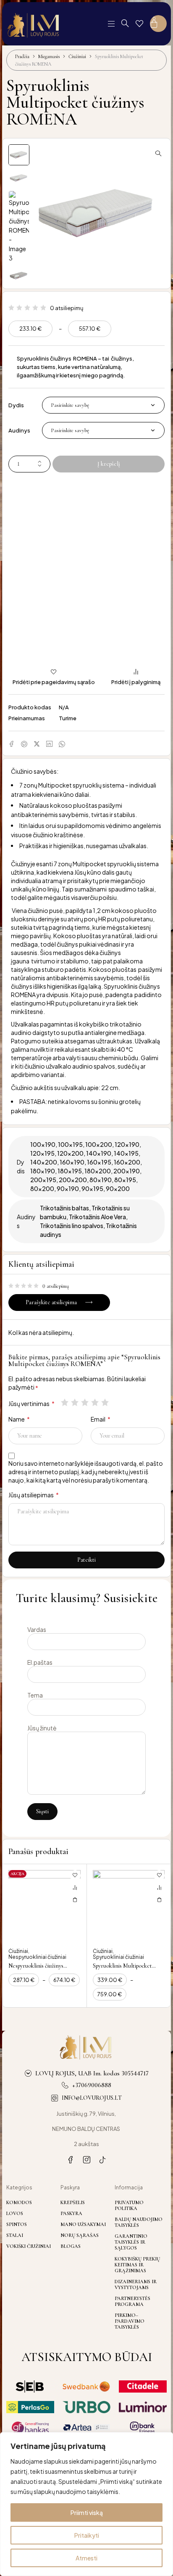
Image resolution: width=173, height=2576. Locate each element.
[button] (158, 153)
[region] (86, 2504)
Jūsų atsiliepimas (34, 1495)
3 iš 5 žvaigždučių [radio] (86, 1402)
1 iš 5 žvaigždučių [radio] (66, 1402)
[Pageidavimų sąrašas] (75, 1876)
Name (19, 1419)
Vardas (37, 1629)
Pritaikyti (87, 2535)
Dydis (16, 405)
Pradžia (22, 56)
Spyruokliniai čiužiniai (118, 1957)
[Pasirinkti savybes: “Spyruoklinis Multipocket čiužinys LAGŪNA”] (159, 1900)
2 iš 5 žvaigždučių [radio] (76, 1402)
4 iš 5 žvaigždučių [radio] (96, 1402)
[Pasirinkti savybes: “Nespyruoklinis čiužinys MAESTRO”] (75, 1900)
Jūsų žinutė (42, 1728)
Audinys (19, 430)
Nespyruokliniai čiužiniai (37, 1957)
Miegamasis (49, 56)
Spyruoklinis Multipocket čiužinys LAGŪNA (122, 1970)
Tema (35, 1695)
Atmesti (86, 2558)
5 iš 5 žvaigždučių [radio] (106, 1402)
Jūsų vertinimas (31, 1403)
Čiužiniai (77, 56)
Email (101, 1419)
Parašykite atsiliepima (51, 1302)
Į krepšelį (109, 464)
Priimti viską (87, 2512)
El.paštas (40, 1662)
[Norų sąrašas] (139, 24)
